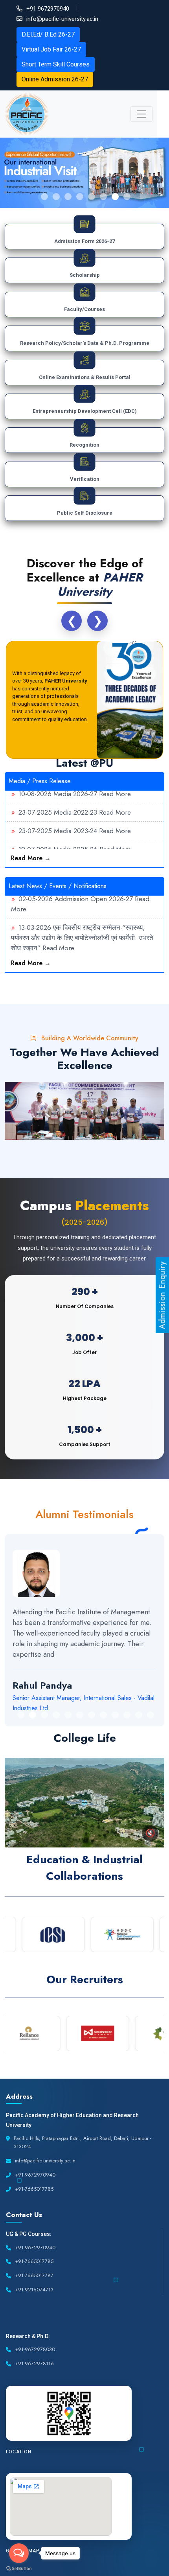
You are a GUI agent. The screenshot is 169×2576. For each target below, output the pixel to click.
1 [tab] (44, 197)
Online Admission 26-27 (55, 79)
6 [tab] (103, 197)
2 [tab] (56, 197)
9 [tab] (115, 1715)
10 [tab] (127, 1715)
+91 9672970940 (48, 9)
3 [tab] (68, 197)
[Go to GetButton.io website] (19, 2568)
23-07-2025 (35, 801)
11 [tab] (139, 1715)
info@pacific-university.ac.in (62, 19)
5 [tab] (92, 197)
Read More (115, 801)
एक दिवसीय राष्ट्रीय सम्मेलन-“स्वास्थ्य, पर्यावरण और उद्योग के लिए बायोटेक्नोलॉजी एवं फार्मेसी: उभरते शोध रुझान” (82, 926)
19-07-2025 (35, 838)
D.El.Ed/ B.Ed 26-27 (48, 34)
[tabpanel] (84, 173)
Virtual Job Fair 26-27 (51, 49)
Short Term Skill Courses (56, 64)
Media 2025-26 (75, 838)
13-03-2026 (35, 916)
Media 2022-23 (75, 801)
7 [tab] (115, 197)
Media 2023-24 (75, 819)
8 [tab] (127, 197)
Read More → (31, 858)
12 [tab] (151, 1715)
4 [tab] (80, 197)
